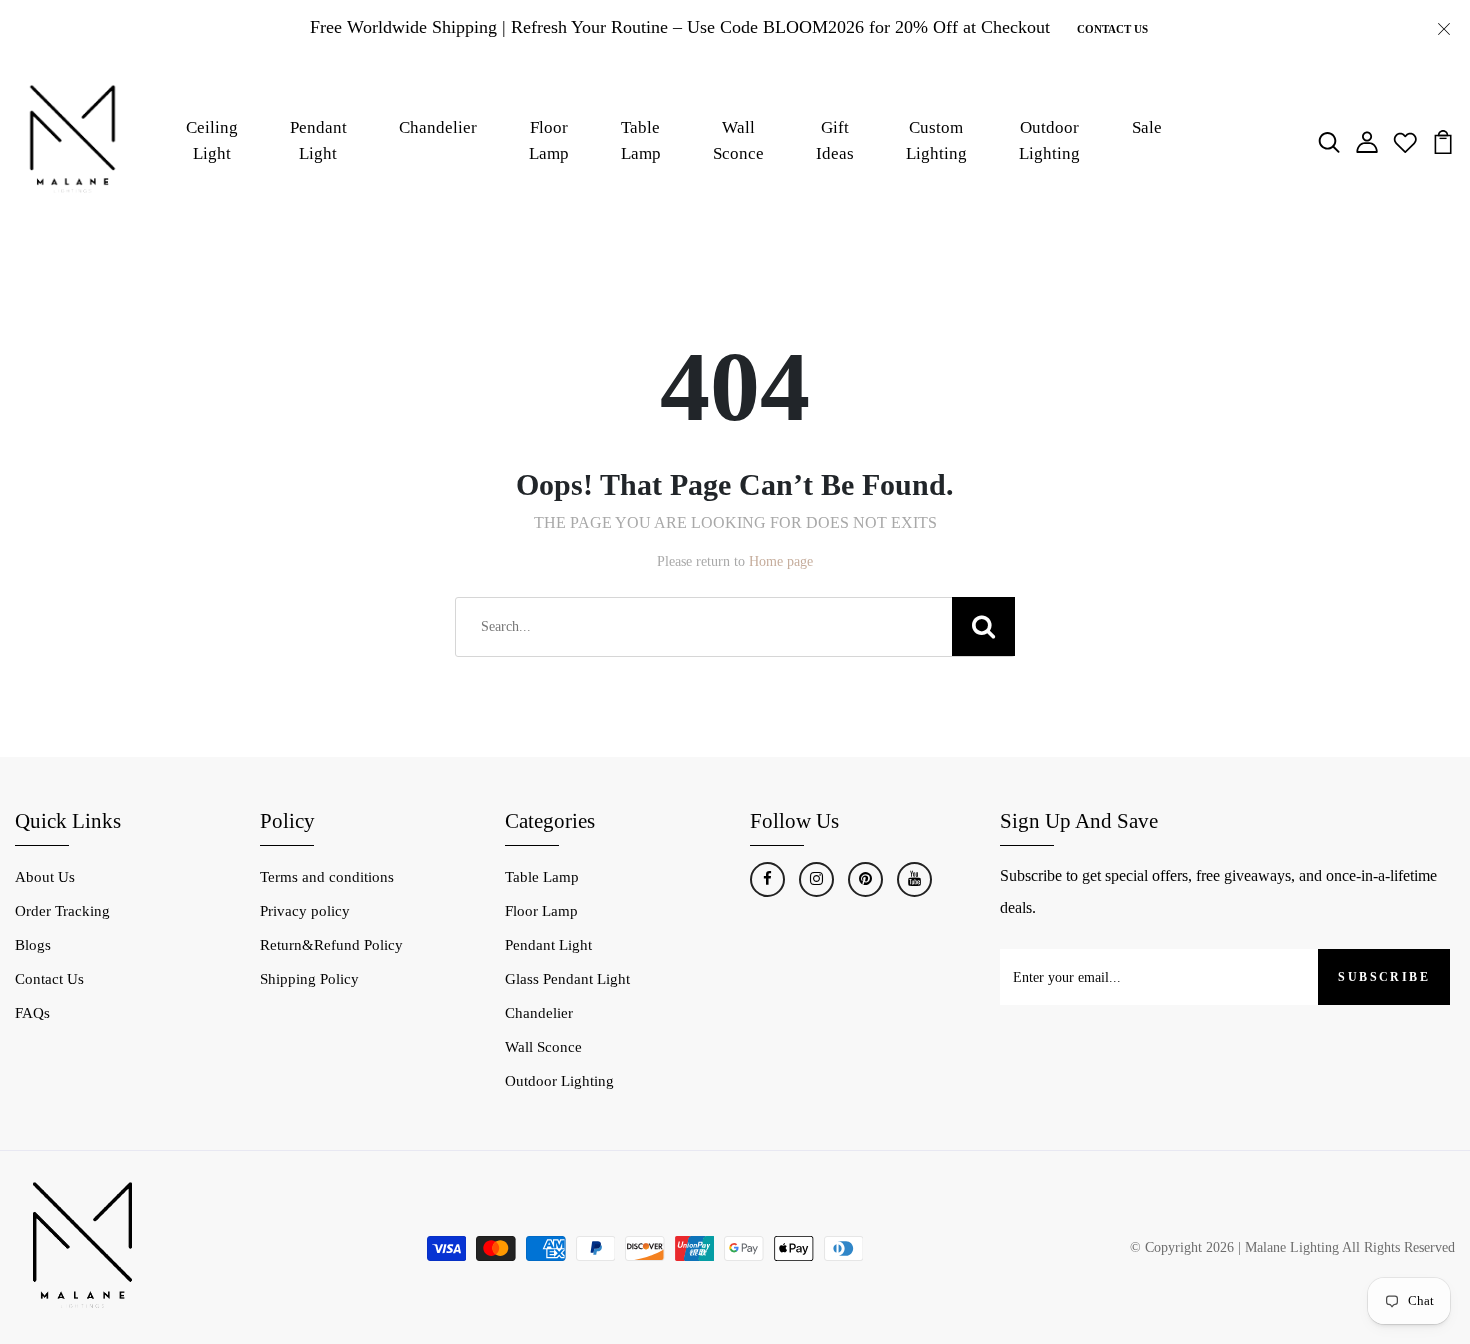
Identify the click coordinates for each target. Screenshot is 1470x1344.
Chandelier (438, 127)
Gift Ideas (835, 140)
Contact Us (1112, 29)
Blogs (33, 945)
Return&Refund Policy (331, 945)
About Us (45, 877)
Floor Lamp (549, 140)
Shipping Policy (309, 979)
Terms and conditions (327, 877)
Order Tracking (62, 911)
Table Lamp (641, 140)
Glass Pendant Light (567, 979)
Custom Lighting (936, 140)
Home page (781, 561)
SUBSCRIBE (1384, 977)
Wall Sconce (738, 140)
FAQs (32, 1013)
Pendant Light (318, 140)
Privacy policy (305, 911)
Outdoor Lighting (1049, 140)
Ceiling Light (212, 140)
